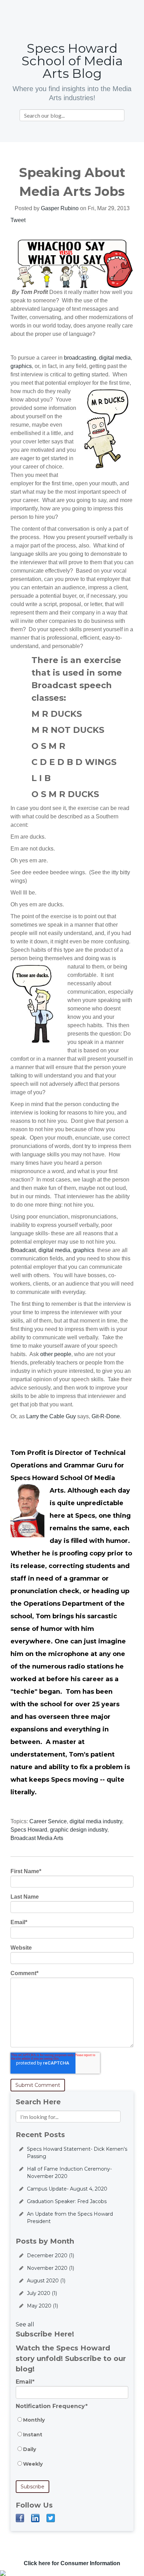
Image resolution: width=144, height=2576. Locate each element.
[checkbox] (72, 2445)
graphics (21, 366)
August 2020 (46, 2281)
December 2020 (51, 2255)
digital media (115, 358)
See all (25, 2324)
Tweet (18, 220)
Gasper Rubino (60, 208)
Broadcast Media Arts (37, 1838)
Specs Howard (29, 1830)
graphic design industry (79, 1830)
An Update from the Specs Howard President (70, 2218)
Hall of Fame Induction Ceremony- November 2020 (69, 2173)
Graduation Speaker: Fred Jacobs (67, 2201)
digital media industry (96, 1821)
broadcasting (80, 358)
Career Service (48, 1821)
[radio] (72, 2423)
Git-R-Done (106, 1416)
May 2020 (42, 2306)
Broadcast (23, 1250)
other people (56, 1354)
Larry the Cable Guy (51, 1416)
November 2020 (51, 2268)
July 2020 (42, 2293)
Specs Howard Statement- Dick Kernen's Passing (77, 2153)
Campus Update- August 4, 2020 (67, 2189)
